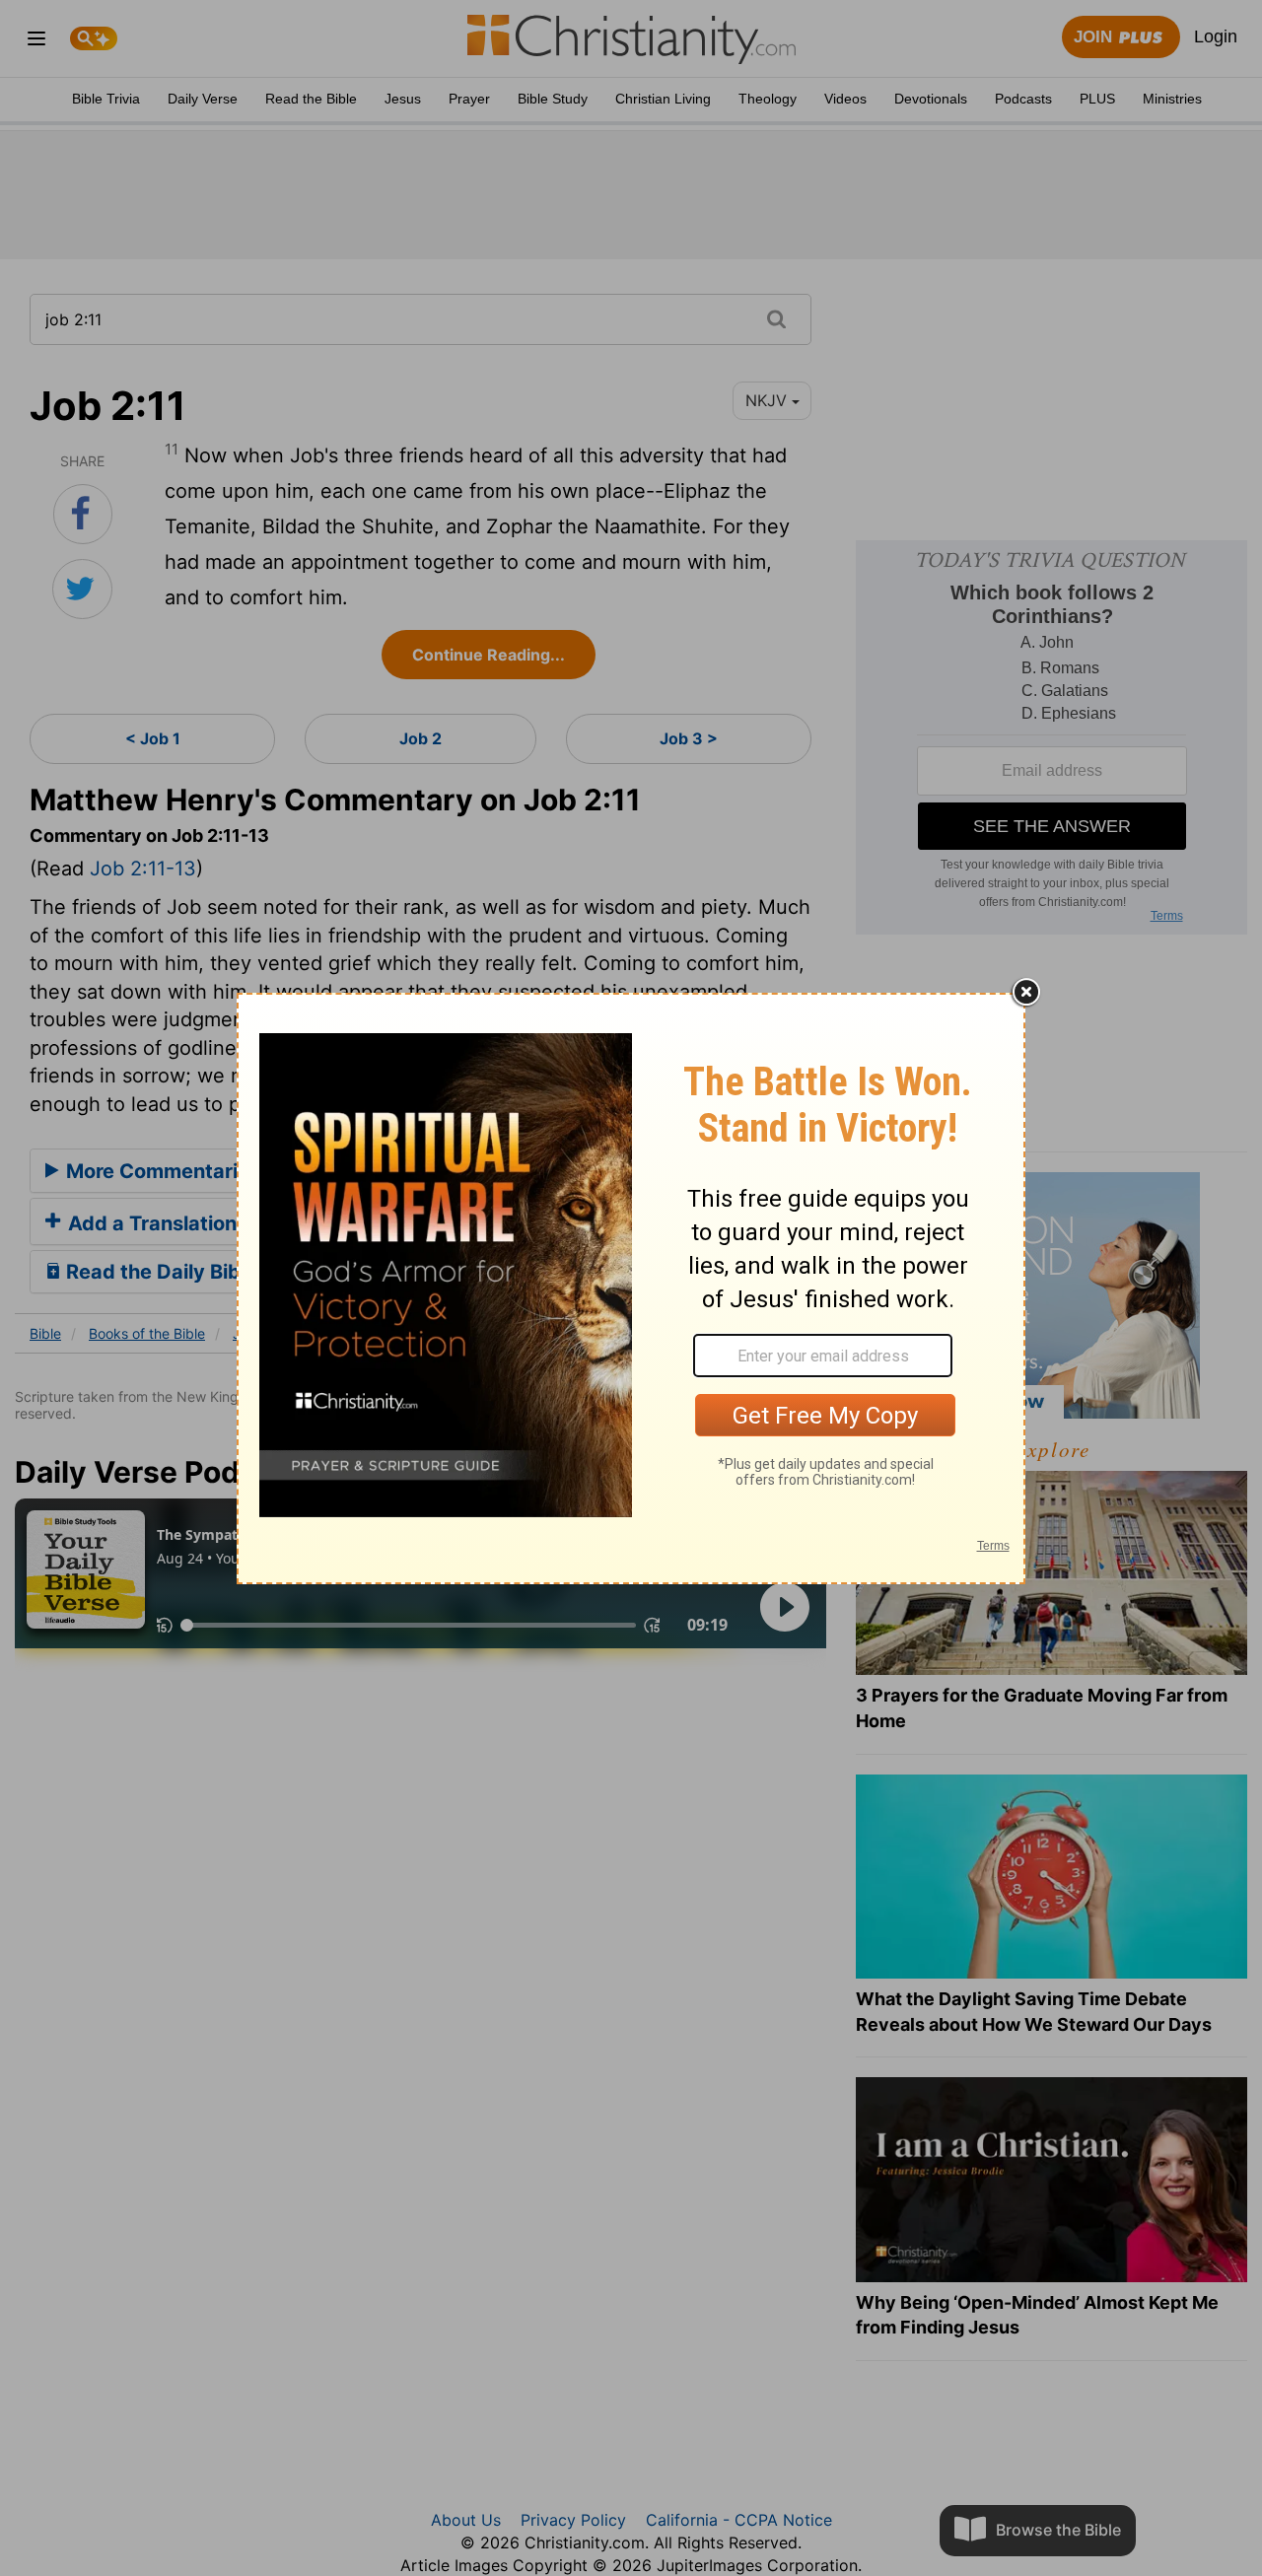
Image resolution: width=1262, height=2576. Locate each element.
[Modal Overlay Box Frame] (631, 1288)
